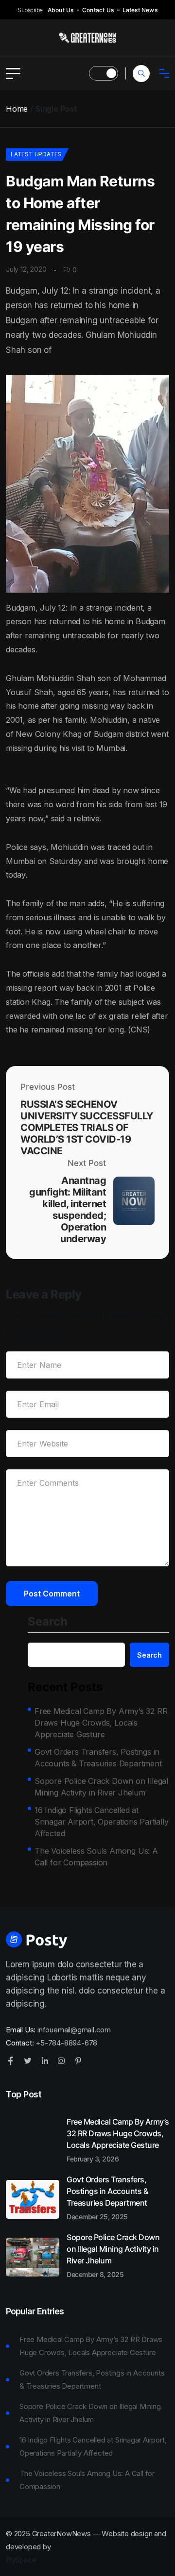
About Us (61, 10)
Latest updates (36, 154)
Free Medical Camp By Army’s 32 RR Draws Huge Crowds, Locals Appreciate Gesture (101, 1723)
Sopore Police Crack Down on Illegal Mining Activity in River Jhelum (101, 1787)
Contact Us (98, 10)
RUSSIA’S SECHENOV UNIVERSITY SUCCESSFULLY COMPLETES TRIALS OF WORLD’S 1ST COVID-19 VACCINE (87, 1128)
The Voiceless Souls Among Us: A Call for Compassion (96, 1857)
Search (48, 1622)
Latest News (140, 10)
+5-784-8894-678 (66, 2043)
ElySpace (21, 2560)
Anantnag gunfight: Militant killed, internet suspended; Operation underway (68, 1210)
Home (17, 109)
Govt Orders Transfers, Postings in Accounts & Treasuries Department (98, 1758)
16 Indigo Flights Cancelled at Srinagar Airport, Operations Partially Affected (101, 1822)
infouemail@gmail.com (74, 2030)
